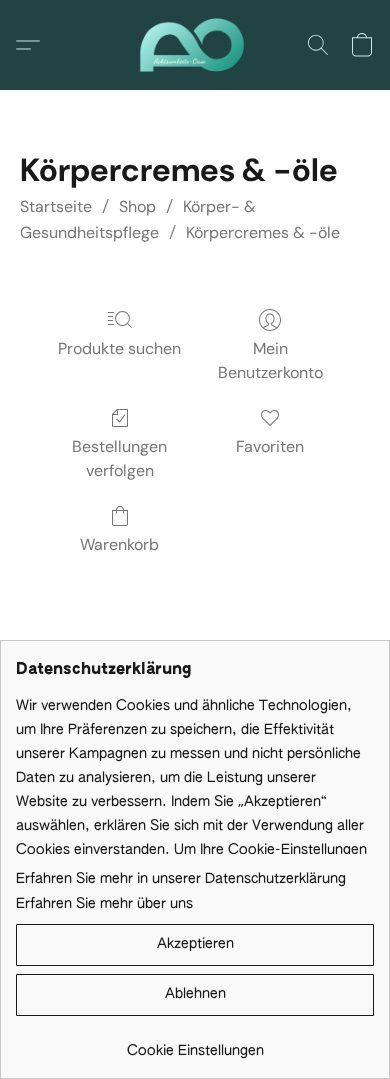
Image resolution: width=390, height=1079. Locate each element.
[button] (194, 45)
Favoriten (270, 446)
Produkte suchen (119, 348)
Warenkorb (119, 544)
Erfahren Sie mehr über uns (104, 904)
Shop (137, 206)
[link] (195, 1043)
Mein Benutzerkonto (270, 360)
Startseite (56, 206)
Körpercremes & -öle (263, 232)
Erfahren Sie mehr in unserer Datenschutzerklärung (181, 879)
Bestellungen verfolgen (119, 458)
